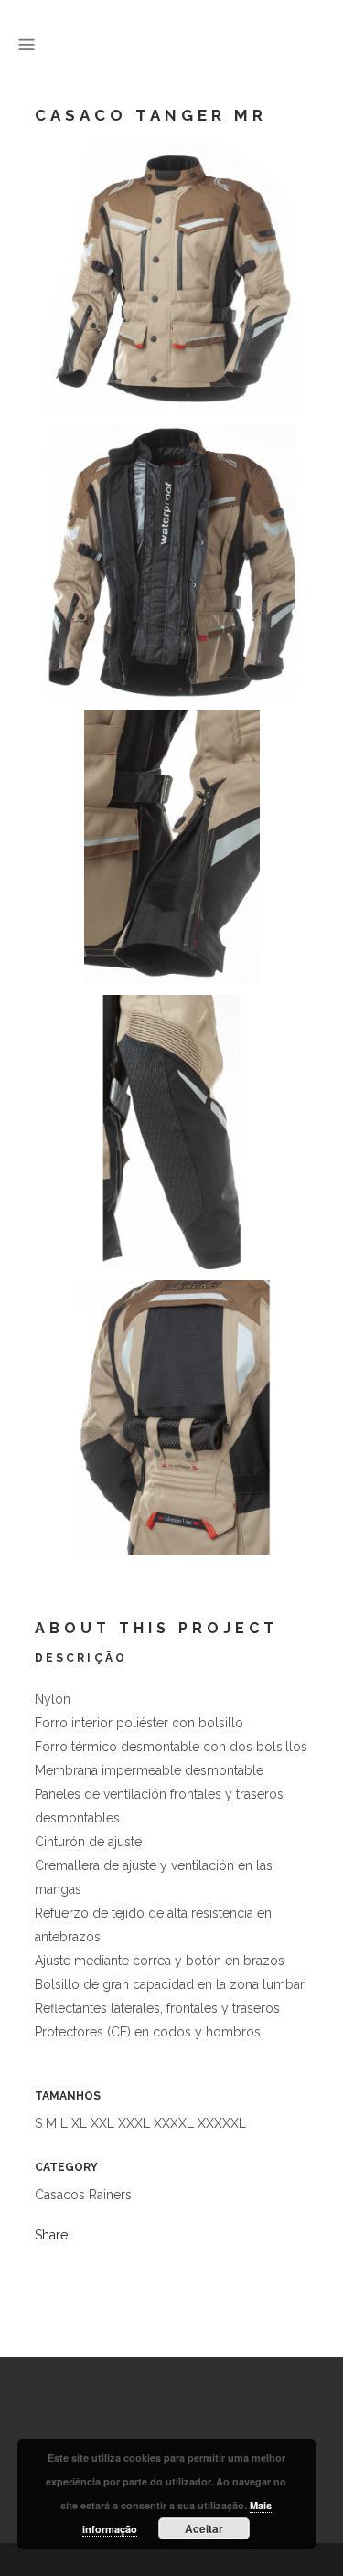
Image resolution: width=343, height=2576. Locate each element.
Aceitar (204, 2528)
